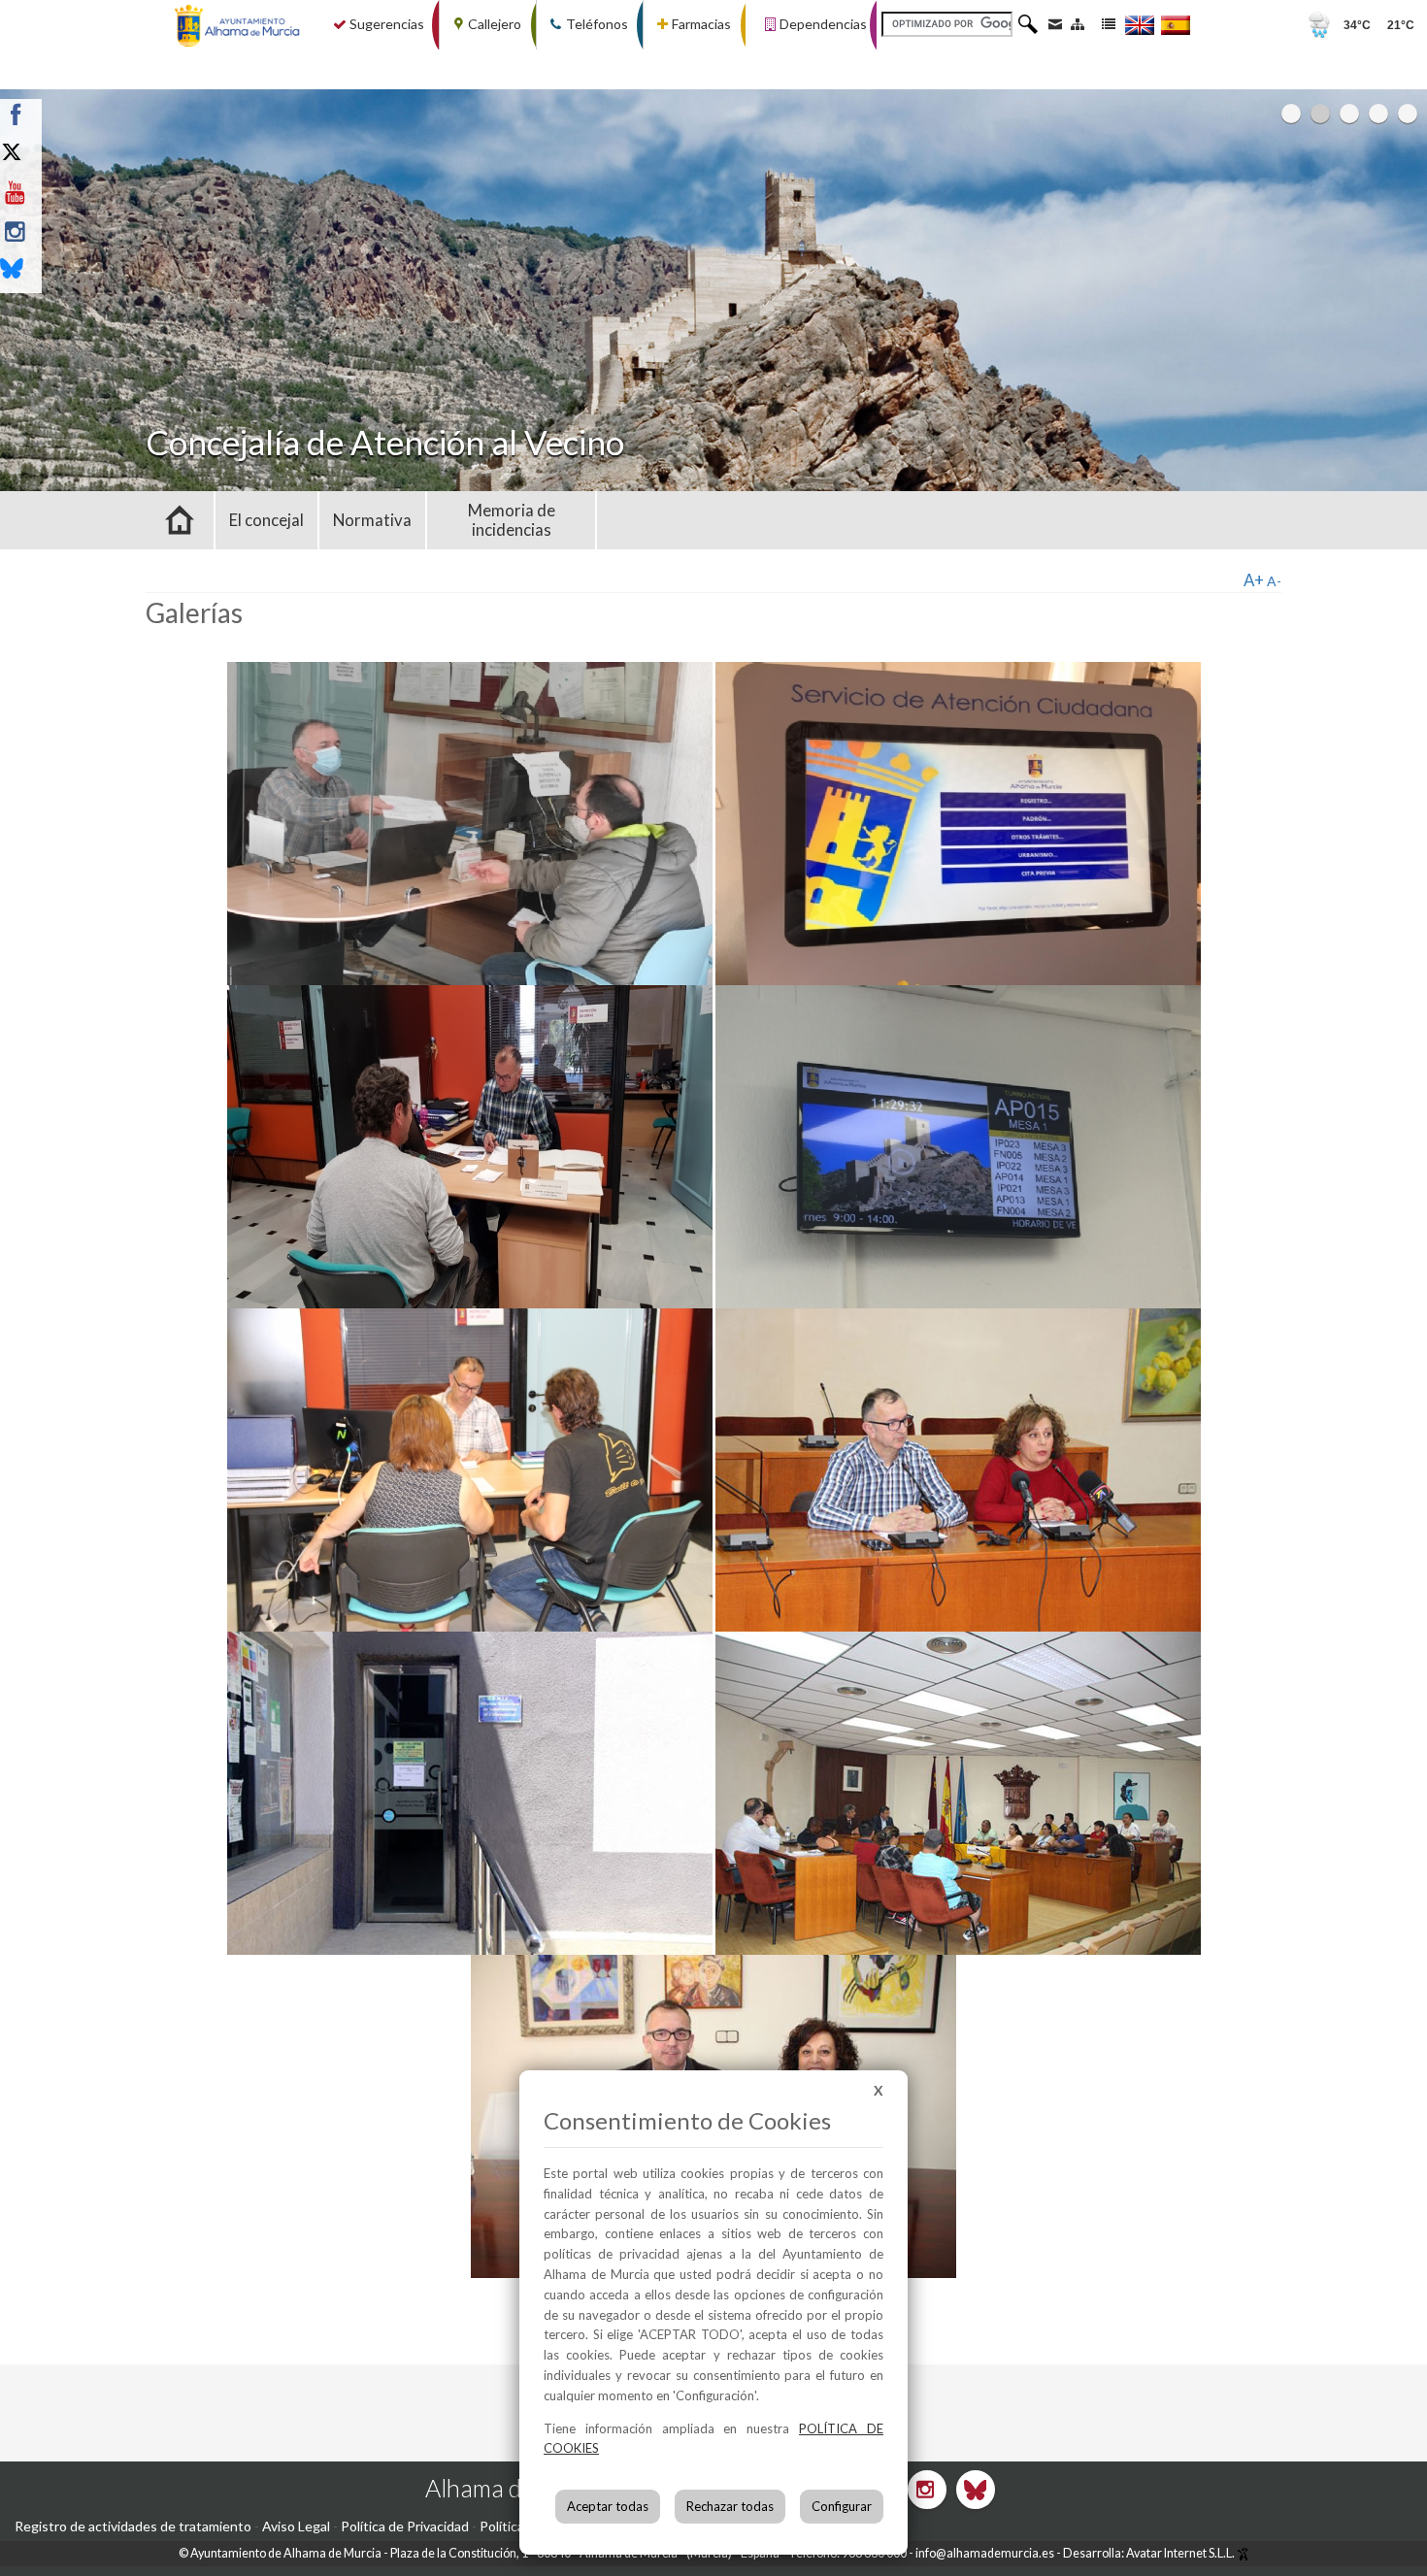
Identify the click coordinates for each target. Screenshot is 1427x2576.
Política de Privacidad (405, 2526)
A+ (1254, 580)
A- (1274, 581)
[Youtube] (61, 193)
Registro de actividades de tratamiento (133, 2526)
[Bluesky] (61, 271)
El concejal (266, 520)
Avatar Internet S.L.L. (1181, 2553)
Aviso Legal (296, 2526)
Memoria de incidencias (512, 520)
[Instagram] (61, 232)
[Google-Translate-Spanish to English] (1140, 25)
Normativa (372, 520)
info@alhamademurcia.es (985, 2553)
